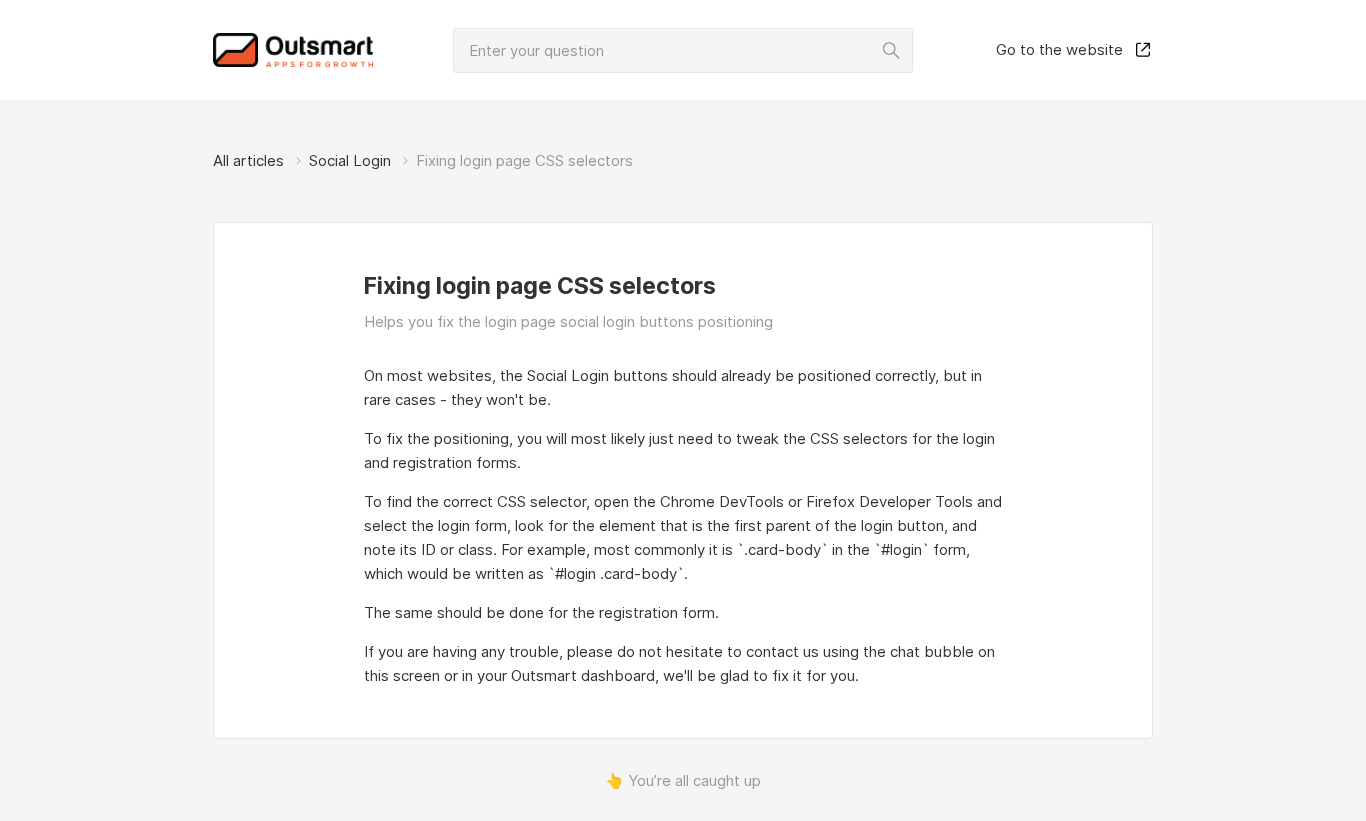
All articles (248, 160)
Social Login (350, 160)
